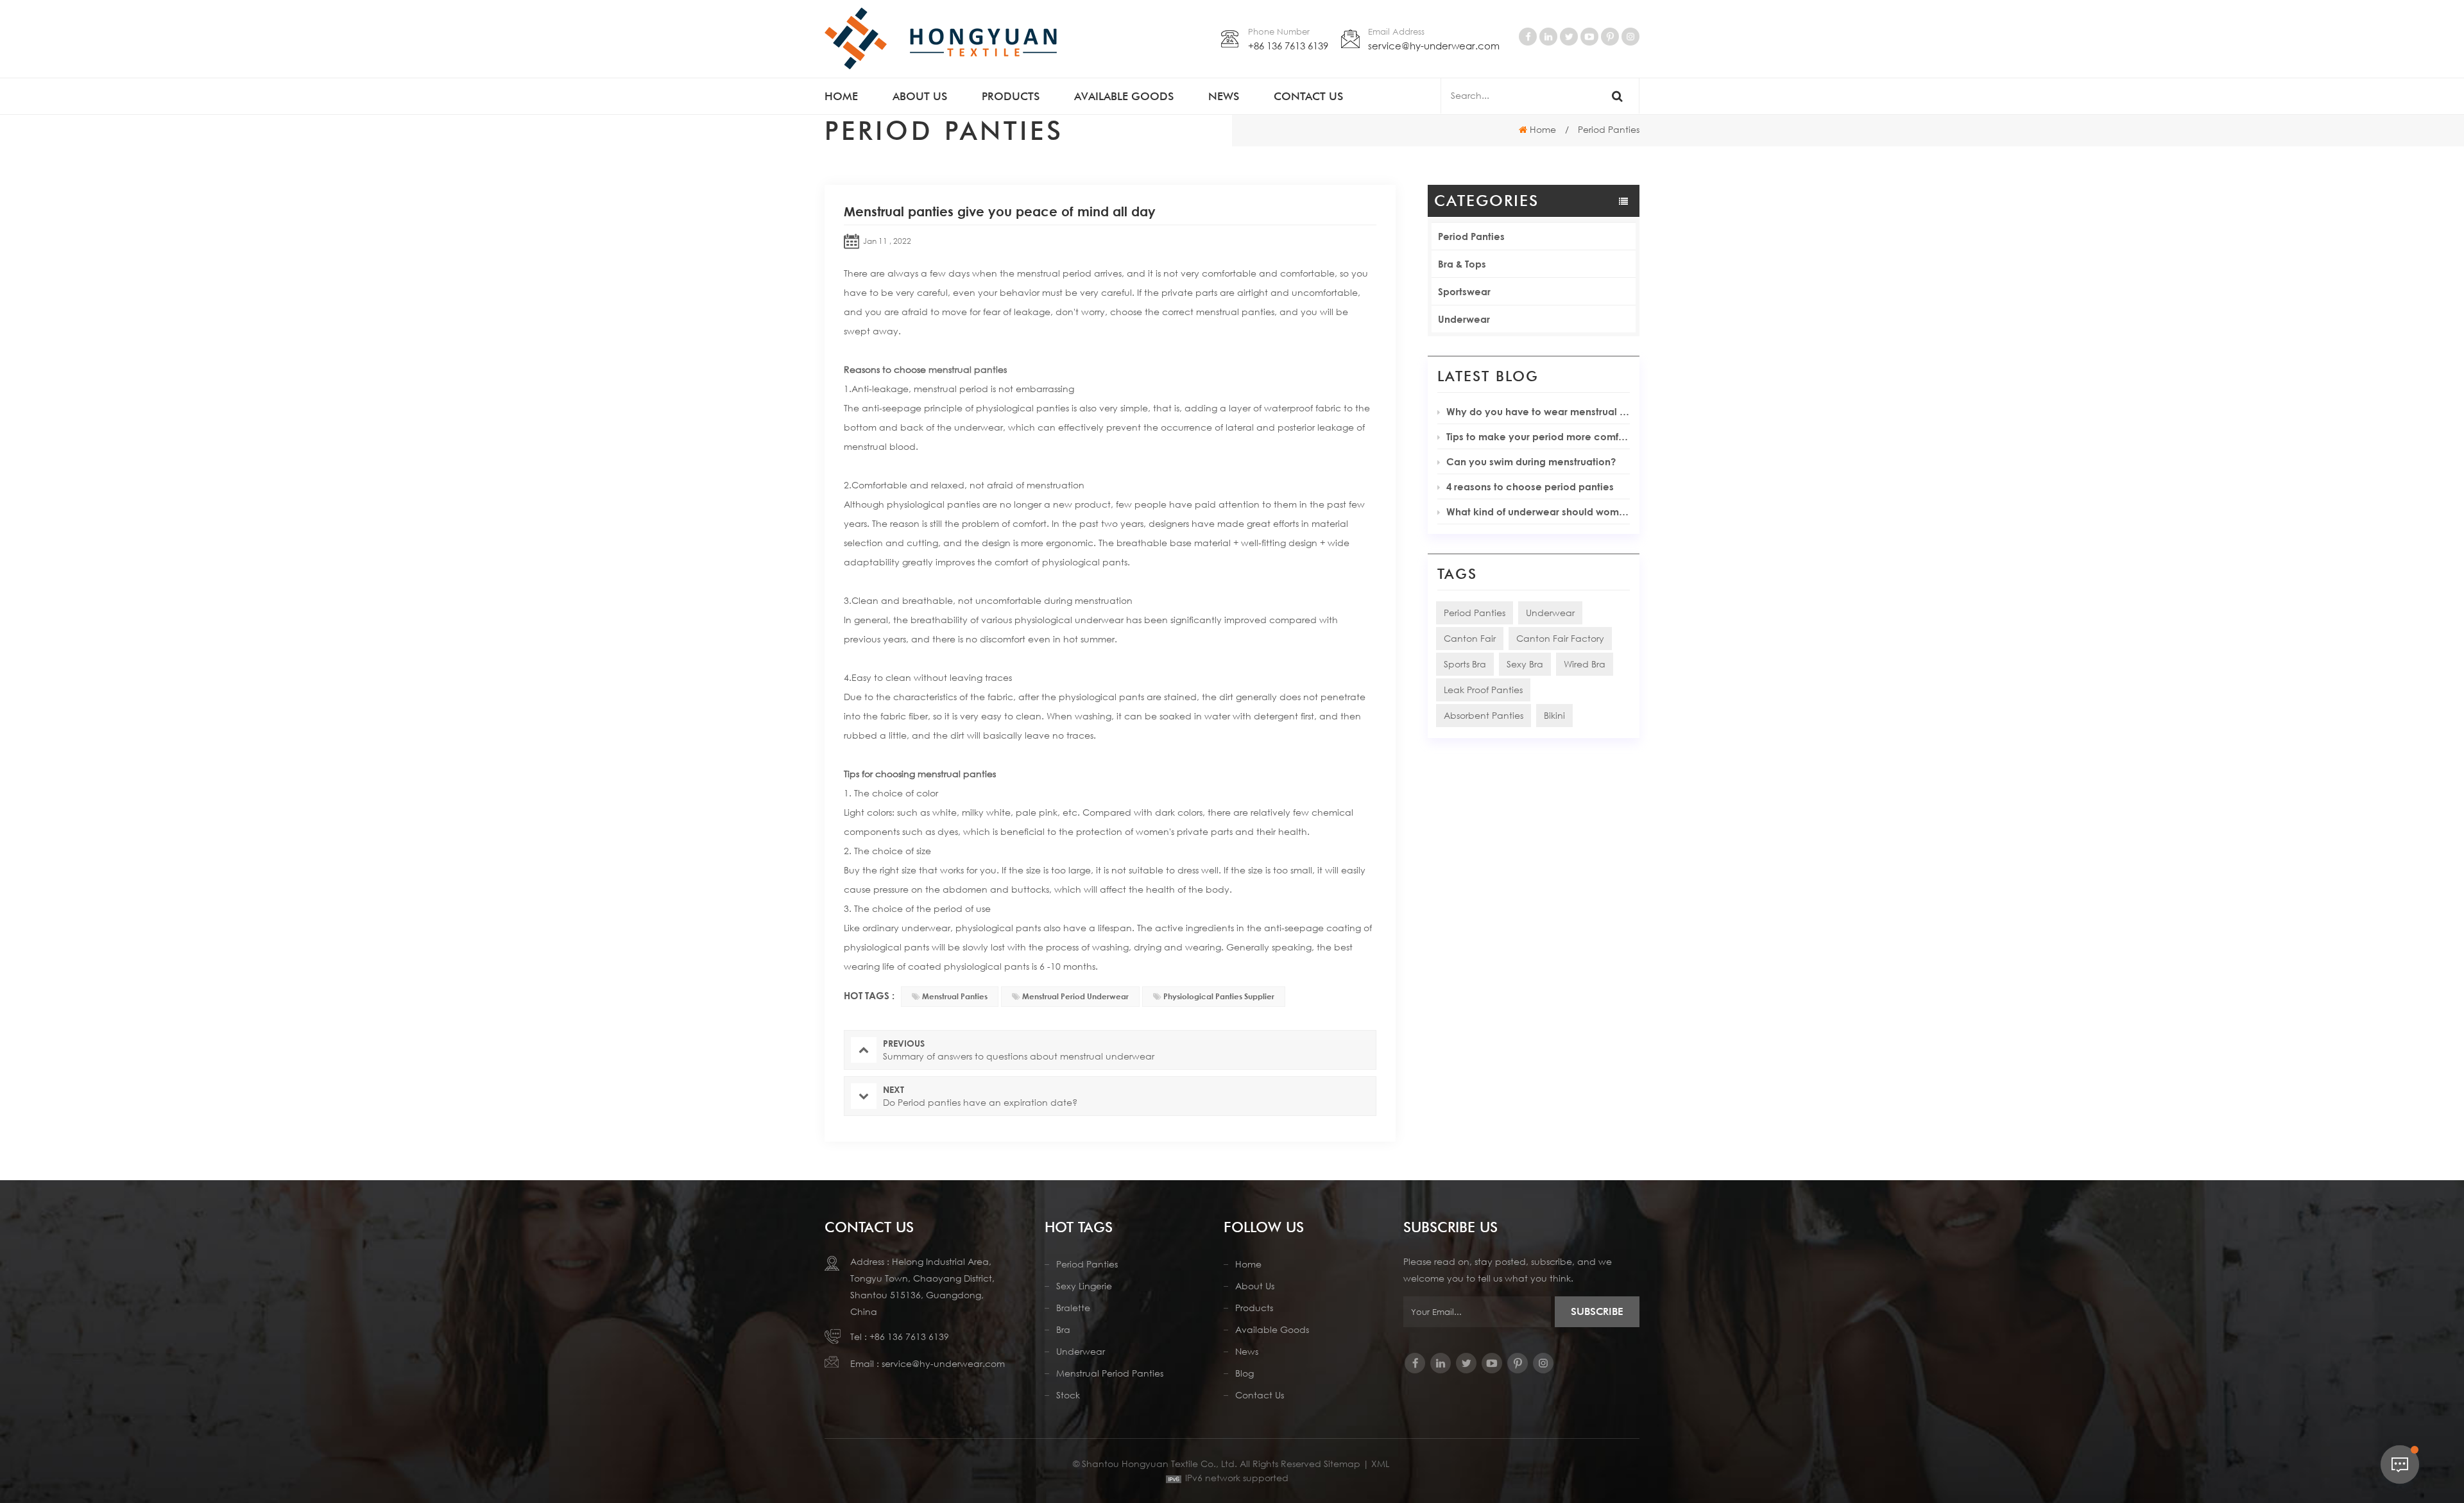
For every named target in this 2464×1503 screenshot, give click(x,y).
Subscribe (1597, 1311)
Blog (1245, 1373)
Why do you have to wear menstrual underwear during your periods (1538, 411)
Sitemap (1342, 1464)
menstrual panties (968, 369)
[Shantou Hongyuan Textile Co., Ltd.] (941, 39)
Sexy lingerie (1084, 1286)
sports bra (1465, 664)
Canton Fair (1470, 638)
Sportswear (1464, 291)
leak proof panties (1483, 690)
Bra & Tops (1462, 264)
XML (1380, 1464)
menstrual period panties (1110, 1373)
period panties (1475, 613)
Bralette (1073, 1308)
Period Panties (1471, 236)
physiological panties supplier (1219, 996)
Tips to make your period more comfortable (1538, 436)
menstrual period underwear (1075, 996)
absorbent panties (1484, 715)
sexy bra (1525, 664)
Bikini (1554, 715)
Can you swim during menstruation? (1531, 461)
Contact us (1308, 96)
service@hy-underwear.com (1434, 46)
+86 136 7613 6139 (1288, 46)
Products (1011, 96)
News (1224, 96)
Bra (1063, 1329)
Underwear (1464, 319)
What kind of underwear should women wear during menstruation (1538, 511)
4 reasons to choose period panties (1530, 486)
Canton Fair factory (1560, 638)
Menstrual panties (955, 996)
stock (1068, 1395)
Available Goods (1272, 1329)
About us (920, 96)
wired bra (1585, 664)
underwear (1550, 613)
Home (841, 96)
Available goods (1124, 96)
